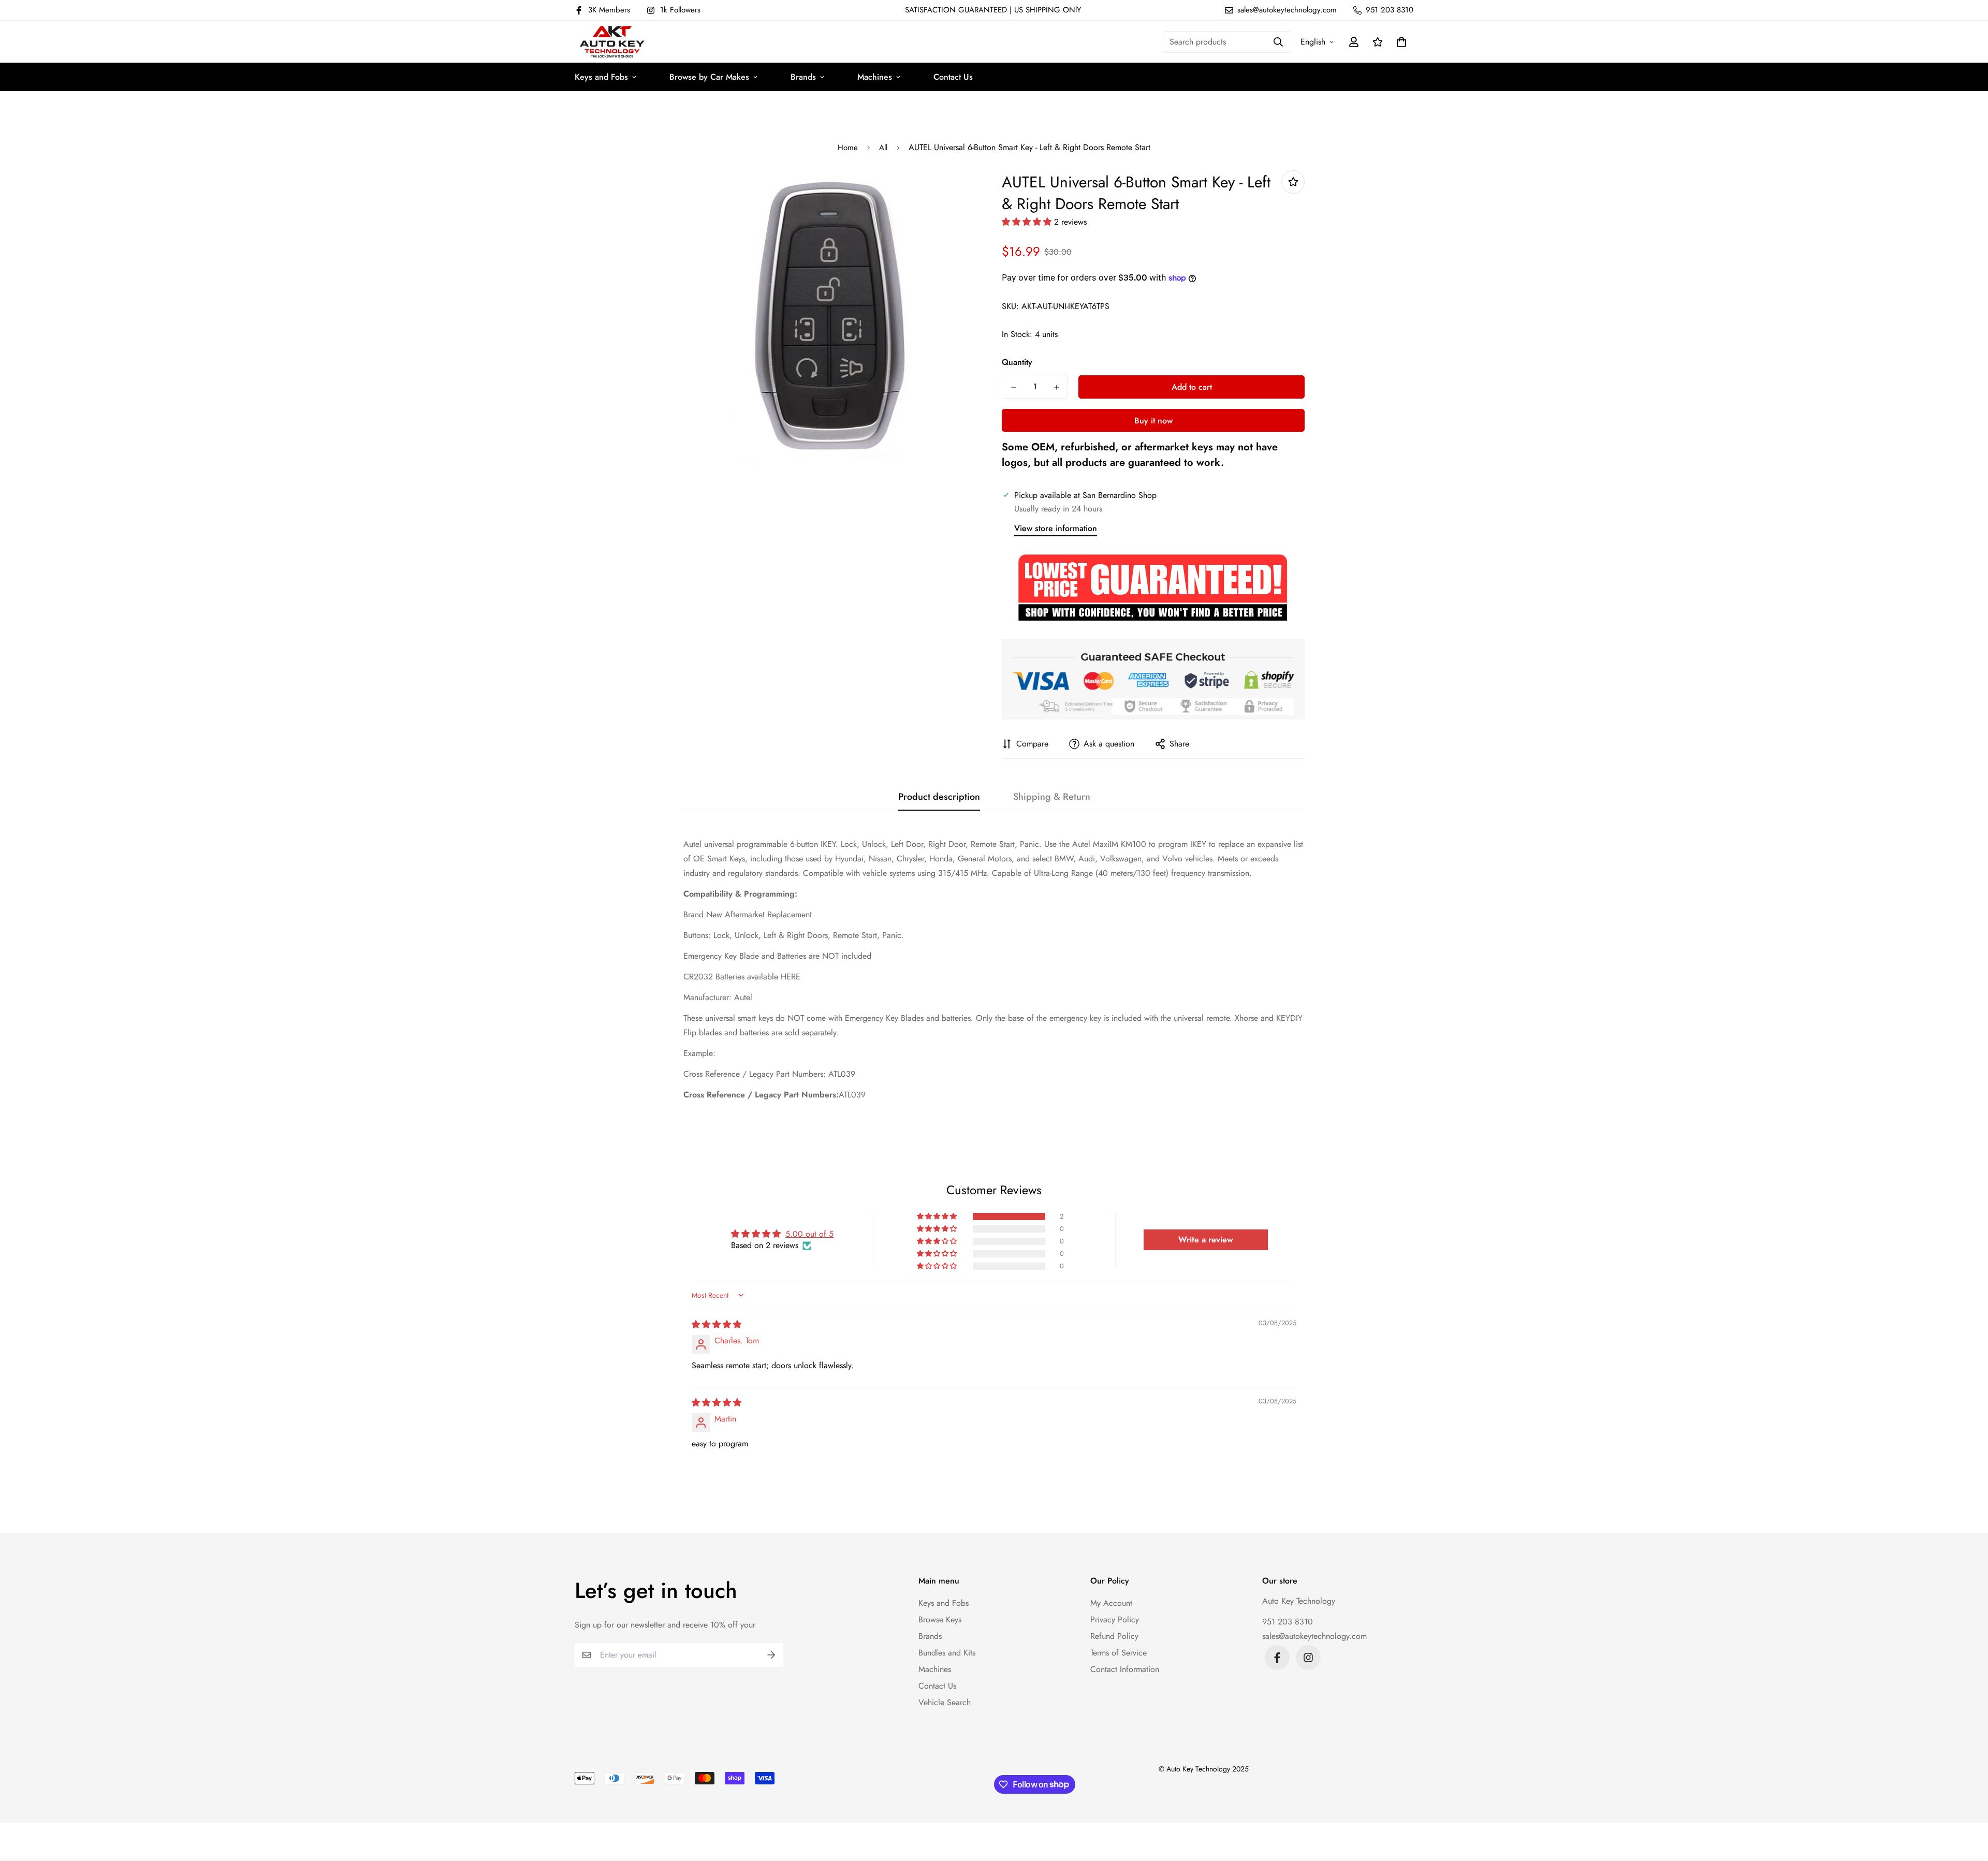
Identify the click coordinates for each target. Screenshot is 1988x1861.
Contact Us (953, 77)
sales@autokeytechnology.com (1314, 1636)
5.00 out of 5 (809, 1234)
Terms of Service (1119, 1653)
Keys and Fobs (601, 77)
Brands (803, 77)
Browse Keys (940, 1620)
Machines (875, 77)
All (883, 148)
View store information (1056, 528)
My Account (1111, 1603)
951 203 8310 (1288, 1622)
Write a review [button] (1206, 1240)
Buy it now (1153, 421)
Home (848, 148)
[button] (1399, 42)
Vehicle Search (945, 1702)
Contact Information (1125, 1669)
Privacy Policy (1115, 1620)
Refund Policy (1114, 1636)
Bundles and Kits (947, 1653)
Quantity (1017, 362)
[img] (717, 1324)
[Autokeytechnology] (612, 42)
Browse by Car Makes (709, 77)
